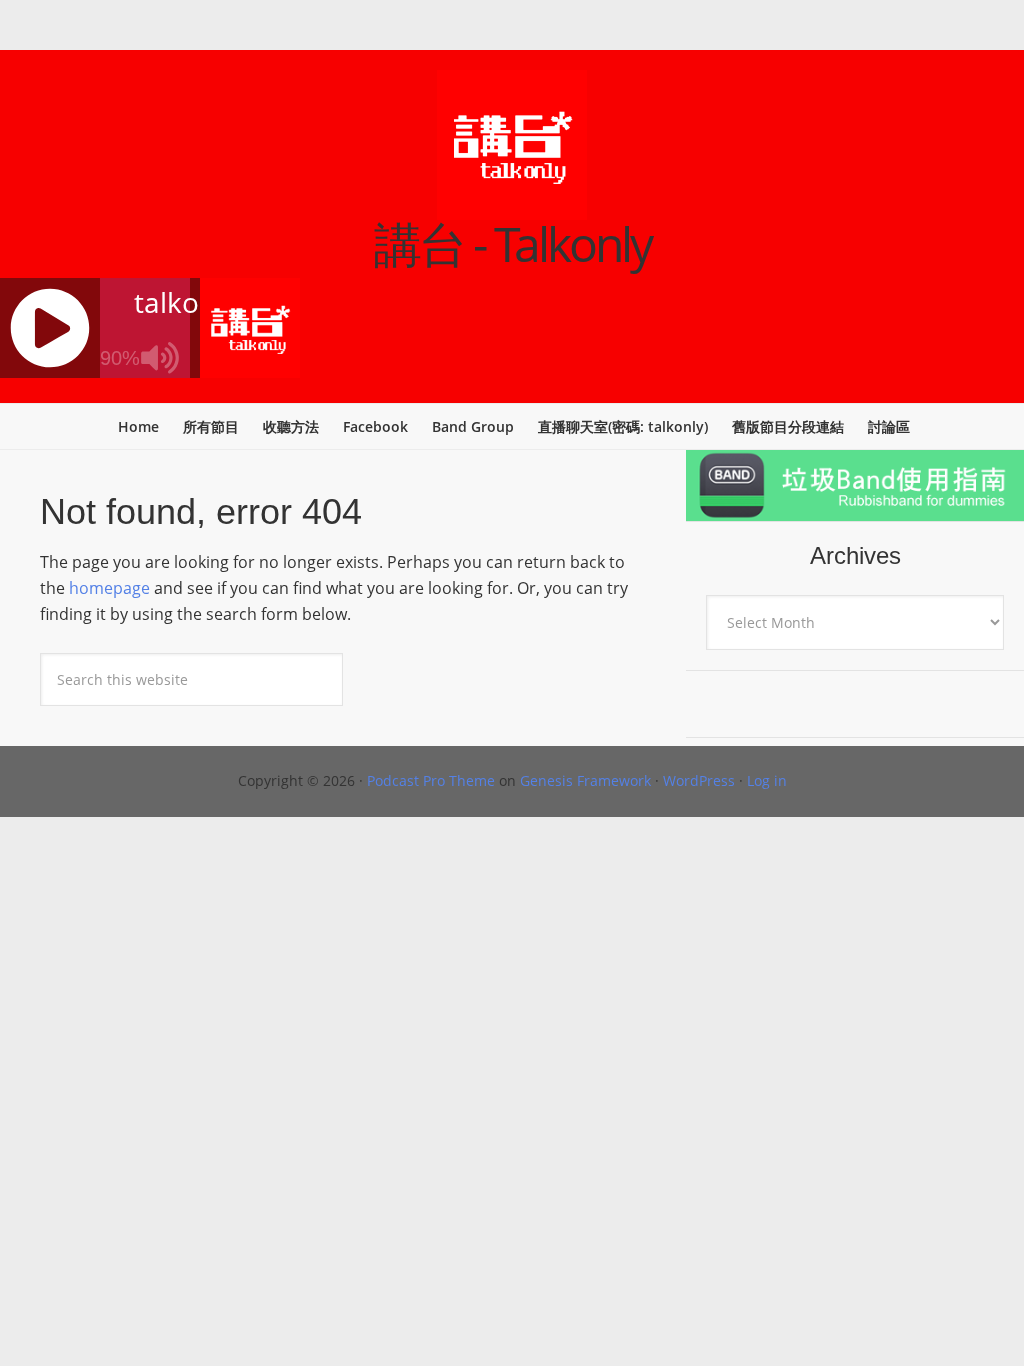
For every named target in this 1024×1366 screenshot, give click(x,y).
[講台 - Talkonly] (512, 207)
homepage (109, 588)
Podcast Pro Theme (431, 780)
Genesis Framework (585, 780)
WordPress (699, 780)
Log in (767, 780)
